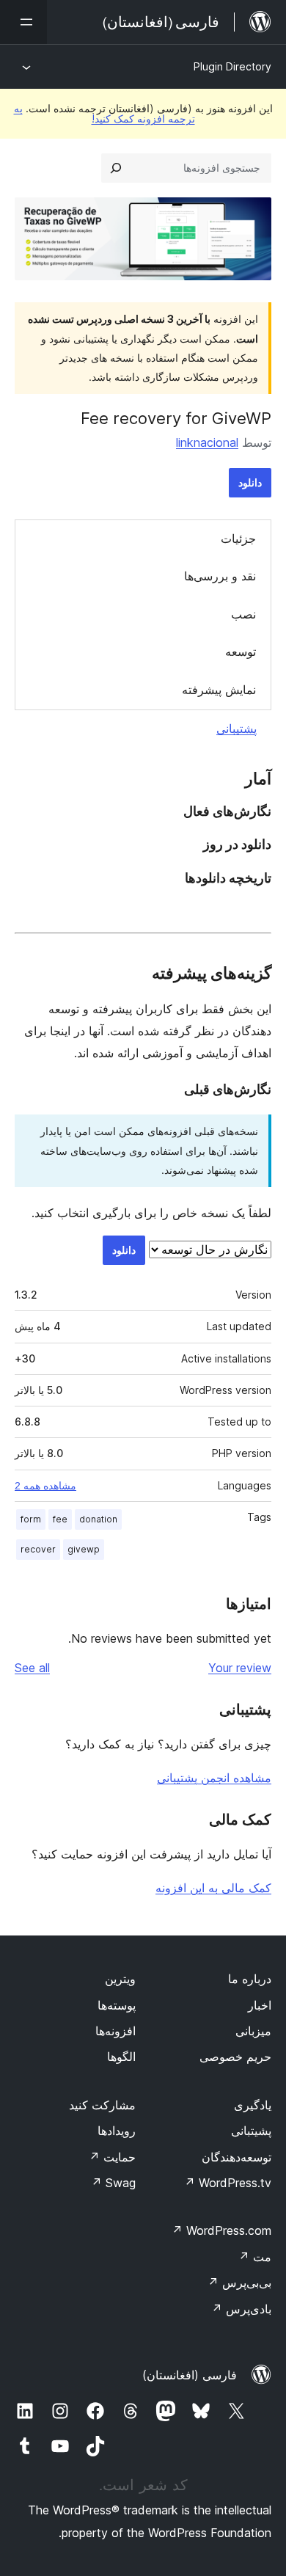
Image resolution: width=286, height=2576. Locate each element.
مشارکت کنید (102, 2105)
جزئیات (238, 539)
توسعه (241, 652)
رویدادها (117, 2131)
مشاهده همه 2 (45, 1486)
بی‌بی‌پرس (239, 2283)
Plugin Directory (232, 66)
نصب (243, 614)
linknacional (207, 442)
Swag (113, 2183)
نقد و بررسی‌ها (220, 576)
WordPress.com (221, 2230)
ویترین (120, 1979)
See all (32, 1668)
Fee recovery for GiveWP (176, 418)
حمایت (112, 2157)
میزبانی (253, 2031)
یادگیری (253, 2105)
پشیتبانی (251, 2131)
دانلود (250, 482)
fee (60, 1519)
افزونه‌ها (115, 2031)
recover (38, 1549)
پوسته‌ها (117, 2005)
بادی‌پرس (241, 2309)
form (31, 1519)
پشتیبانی (236, 729)
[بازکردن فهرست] (23, 22)
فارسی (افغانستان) (190, 2375)
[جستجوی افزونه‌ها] (116, 168)
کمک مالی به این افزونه (213, 1888)
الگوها (121, 2057)
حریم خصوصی (235, 2057)
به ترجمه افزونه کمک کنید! (104, 113)
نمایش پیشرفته (219, 690)
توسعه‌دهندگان (236, 2157)
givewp (84, 1549)
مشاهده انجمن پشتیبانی (214, 1778)
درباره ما (250, 1979)
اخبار (260, 2005)
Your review (240, 1668)
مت (255, 2257)
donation (98, 1519)
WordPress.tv (228, 2183)
